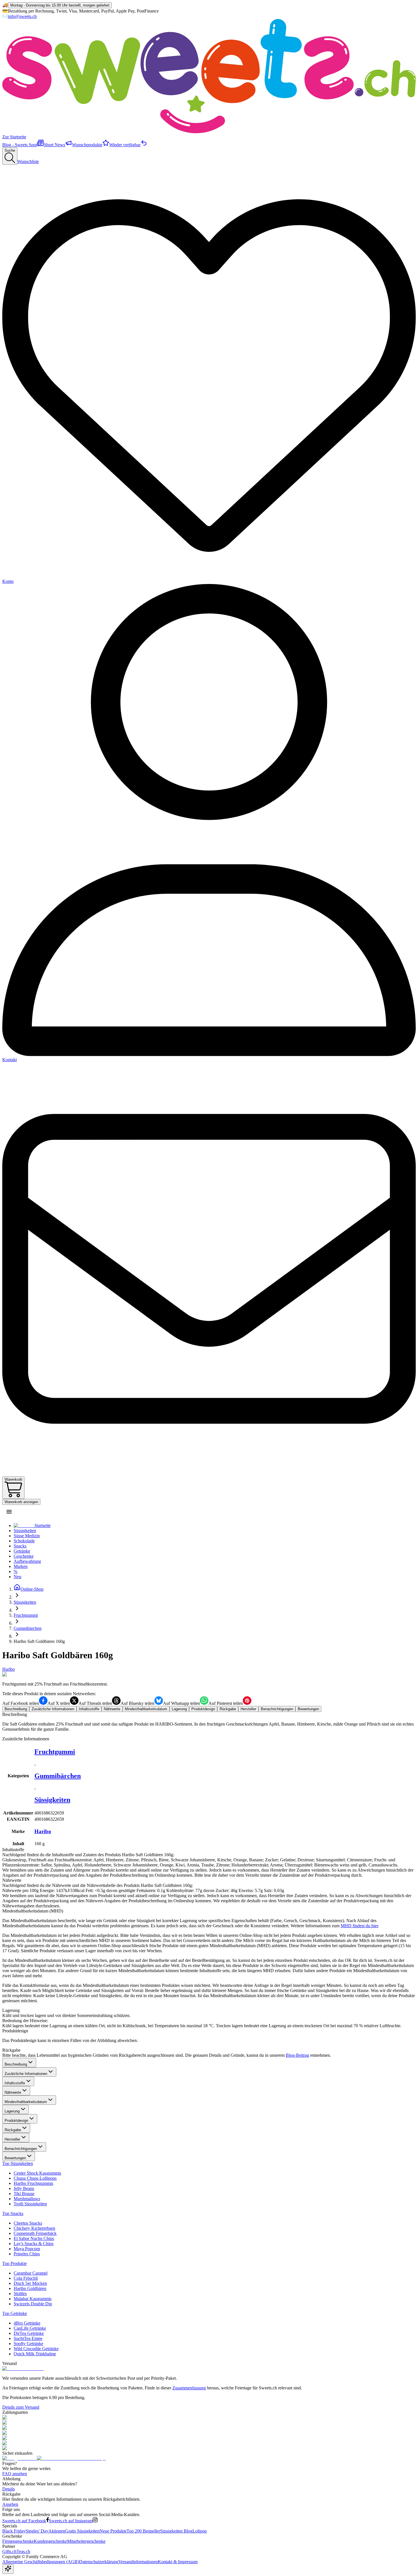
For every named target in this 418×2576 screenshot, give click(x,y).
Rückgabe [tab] (228, 1709)
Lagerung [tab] (179, 1709)
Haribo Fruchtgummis (33, 2183)
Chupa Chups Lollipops (35, 2178)
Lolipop (200, 2531)
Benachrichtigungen (21, 2149)
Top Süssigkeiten (18, 2163)
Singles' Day (37, 2531)
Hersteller (12, 2139)
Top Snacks (13, 2213)
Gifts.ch (9, 2551)
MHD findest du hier (359, 1926)
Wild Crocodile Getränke (36, 2349)
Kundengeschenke (50, 2541)
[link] (39, 1641)
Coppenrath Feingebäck (35, 2233)
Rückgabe (13, 2130)
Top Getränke (15, 2313)
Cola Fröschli (26, 2278)
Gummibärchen (58, 1776)
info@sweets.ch (22, 16)
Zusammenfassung (189, 2388)
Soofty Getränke (28, 2344)
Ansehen (10, 2504)
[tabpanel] (209, 1722)
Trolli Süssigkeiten (30, 2204)
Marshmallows (27, 2199)
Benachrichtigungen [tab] (277, 1709)
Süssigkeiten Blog (176, 2531)
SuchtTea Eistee (28, 2338)
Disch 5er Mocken (30, 2283)
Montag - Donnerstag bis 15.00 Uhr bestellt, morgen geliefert (60, 5)
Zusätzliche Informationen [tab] (53, 1709)
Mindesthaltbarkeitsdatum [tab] (146, 1709)
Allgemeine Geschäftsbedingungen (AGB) (41, 2562)
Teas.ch (23, 2551)
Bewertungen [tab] (308, 1709)
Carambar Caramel (31, 2273)
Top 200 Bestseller (143, 2531)
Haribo (9, 1669)
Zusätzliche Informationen (26, 2074)
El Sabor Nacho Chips (34, 2238)
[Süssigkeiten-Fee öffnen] (8, 2569)
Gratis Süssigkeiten (82, 2531)
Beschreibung (16, 2064)
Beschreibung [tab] (16, 1709)
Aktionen (57, 2531)
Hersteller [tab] (248, 1709)
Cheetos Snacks (28, 2223)
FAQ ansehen (15, 2474)
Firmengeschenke (18, 2541)
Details (9, 2489)
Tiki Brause (24, 2194)
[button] (9, 1512)
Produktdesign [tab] (203, 1709)
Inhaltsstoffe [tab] (89, 1709)
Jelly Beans (24, 2188)
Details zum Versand (21, 2407)
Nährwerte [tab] (112, 1709)
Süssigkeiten (52, 1800)
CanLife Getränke (30, 2328)
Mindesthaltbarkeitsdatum (26, 2102)
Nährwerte (13, 2092)
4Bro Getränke (27, 2323)
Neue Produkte (113, 2531)
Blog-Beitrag (297, 2055)
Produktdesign (16, 2121)
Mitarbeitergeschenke (86, 2541)
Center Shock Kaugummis (37, 2173)
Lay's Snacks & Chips (34, 2244)
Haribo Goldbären (30, 2288)
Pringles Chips (27, 2254)
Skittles (20, 2294)
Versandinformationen (138, 2562)
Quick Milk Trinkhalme (35, 2354)
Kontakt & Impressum (178, 2562)
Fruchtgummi (55, 1752)
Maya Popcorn (27, 2249)
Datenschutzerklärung (99, 2562)
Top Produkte (15, 2263)
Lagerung (12, 2111)
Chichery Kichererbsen (34, 2228)
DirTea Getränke (29, 2333)
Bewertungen (15, 2158)
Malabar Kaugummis (33, 2299)
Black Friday (14, 2531)
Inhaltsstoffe (15, 2083)
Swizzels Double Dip (33, 2304)
